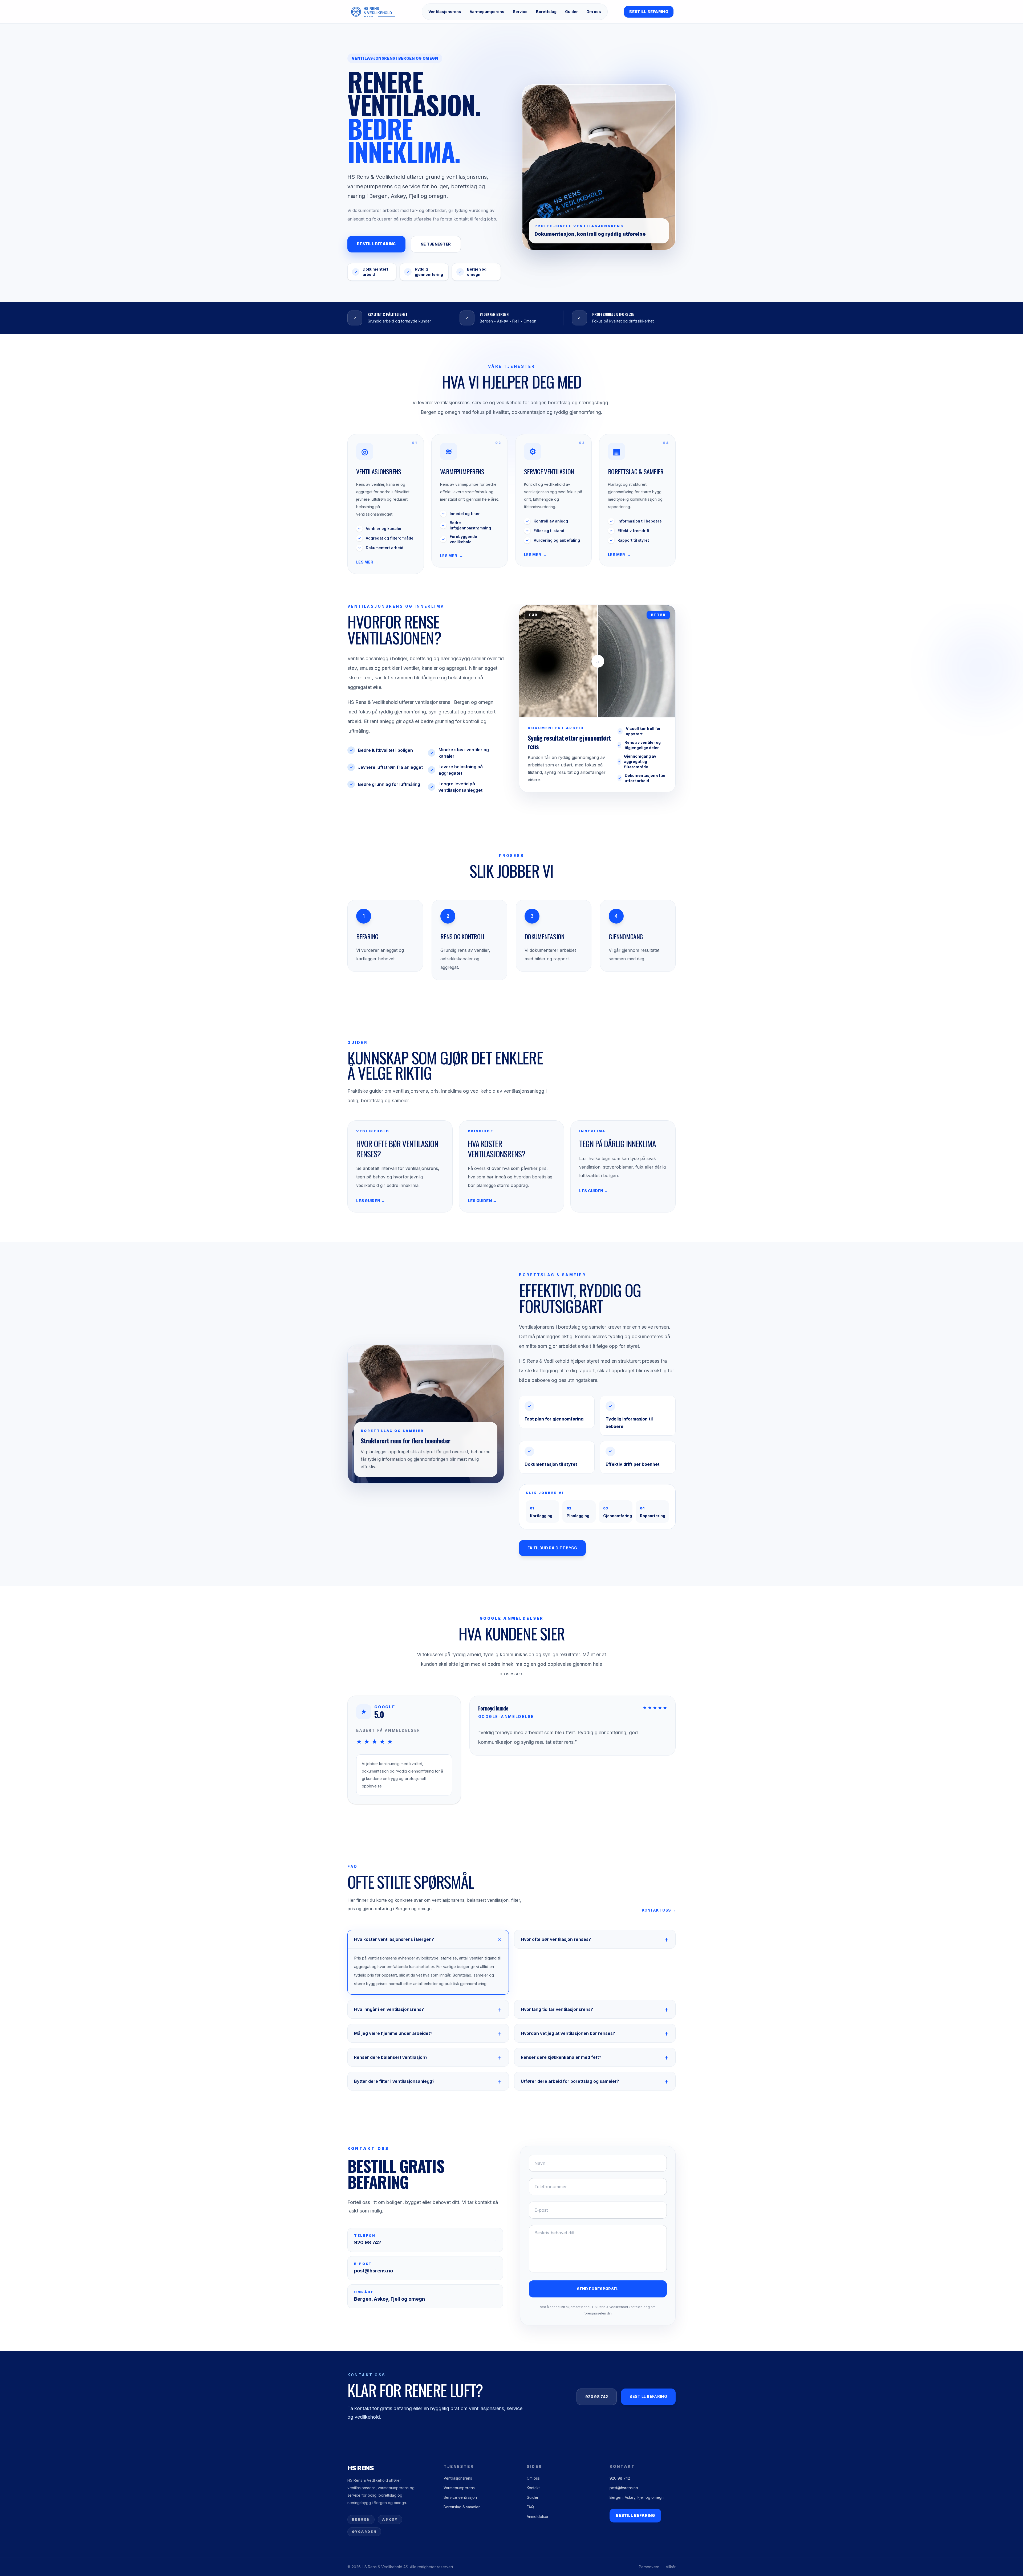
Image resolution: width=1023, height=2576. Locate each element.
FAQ (530, 2507)
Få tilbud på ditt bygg (552, 1548)
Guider (571, 12)
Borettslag (546, 12)
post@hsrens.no (624, 2488)
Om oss (594, 12)
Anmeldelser (538, 2516)
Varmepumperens (487, 12)
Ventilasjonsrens (445, 12)
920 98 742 (597, 2397)
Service (520, 12)
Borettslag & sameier (462, 2507)
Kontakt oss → (659, 1910)
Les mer (368, 562)
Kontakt (533, 2488)
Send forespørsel (598, 2289)
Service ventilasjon (460, 2497)
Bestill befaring (649, 12)
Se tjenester (436, 244)
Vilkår (671, 2567)
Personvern (649, 2567)
